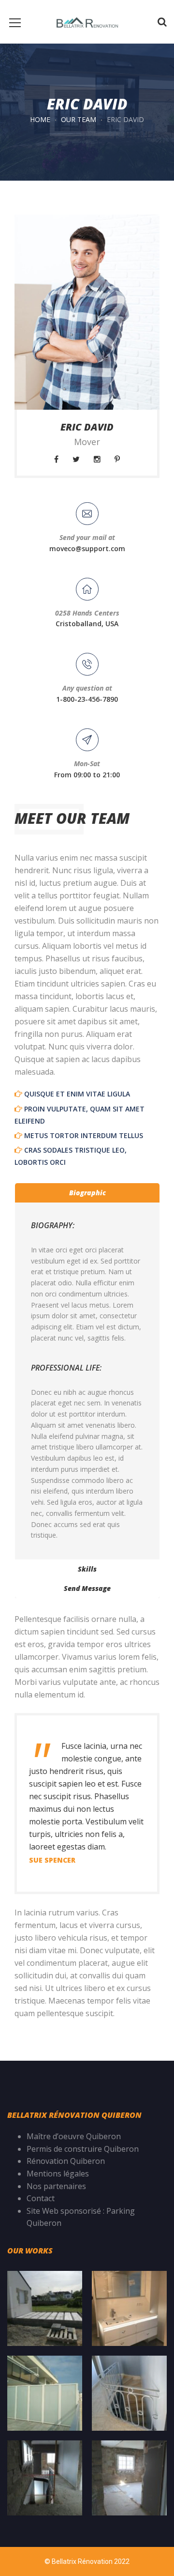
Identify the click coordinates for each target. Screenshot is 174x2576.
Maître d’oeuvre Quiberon (74, 2136)
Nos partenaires (56, 2186)
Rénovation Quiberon (66, 2161)
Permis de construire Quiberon (83, 2149)
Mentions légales (59, 2174)
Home (40, 119)
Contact (41, 2198)
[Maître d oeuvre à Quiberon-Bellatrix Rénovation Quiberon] (87, 22)
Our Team (79, 119)
